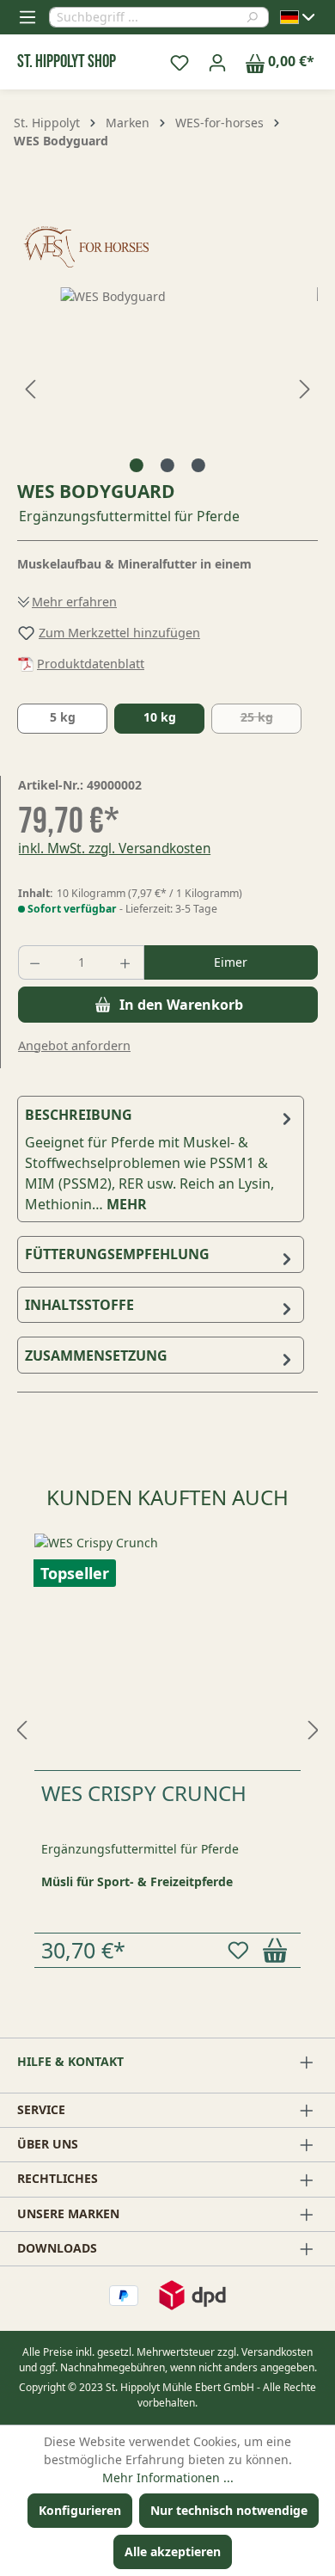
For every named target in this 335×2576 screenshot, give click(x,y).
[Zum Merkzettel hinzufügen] (241, 1950)
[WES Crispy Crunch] (167, 1652)
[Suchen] (257, 17)
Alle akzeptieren (173, 2551)
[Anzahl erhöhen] (127, 962)
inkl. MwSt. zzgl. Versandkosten (115, 848)
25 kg (271, 721)
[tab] (161, 1159)
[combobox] (148, 17)
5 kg (63, 717)
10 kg (160, 717)
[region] (167, 384)
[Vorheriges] (30, 384)
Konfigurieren (80, 2510)
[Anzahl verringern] (36, 962)
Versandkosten (277, 2352)
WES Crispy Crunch (144, 1793)
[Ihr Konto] (217, 62)
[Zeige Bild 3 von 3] (198, 465)
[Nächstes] (305, 384)
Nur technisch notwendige (229, 2510)
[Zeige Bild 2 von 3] (167, 465)
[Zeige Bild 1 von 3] (137, 465)
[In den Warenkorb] (278, 1950)
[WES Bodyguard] (167, 384)
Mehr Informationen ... (168, 2478)
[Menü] (27, 17)
